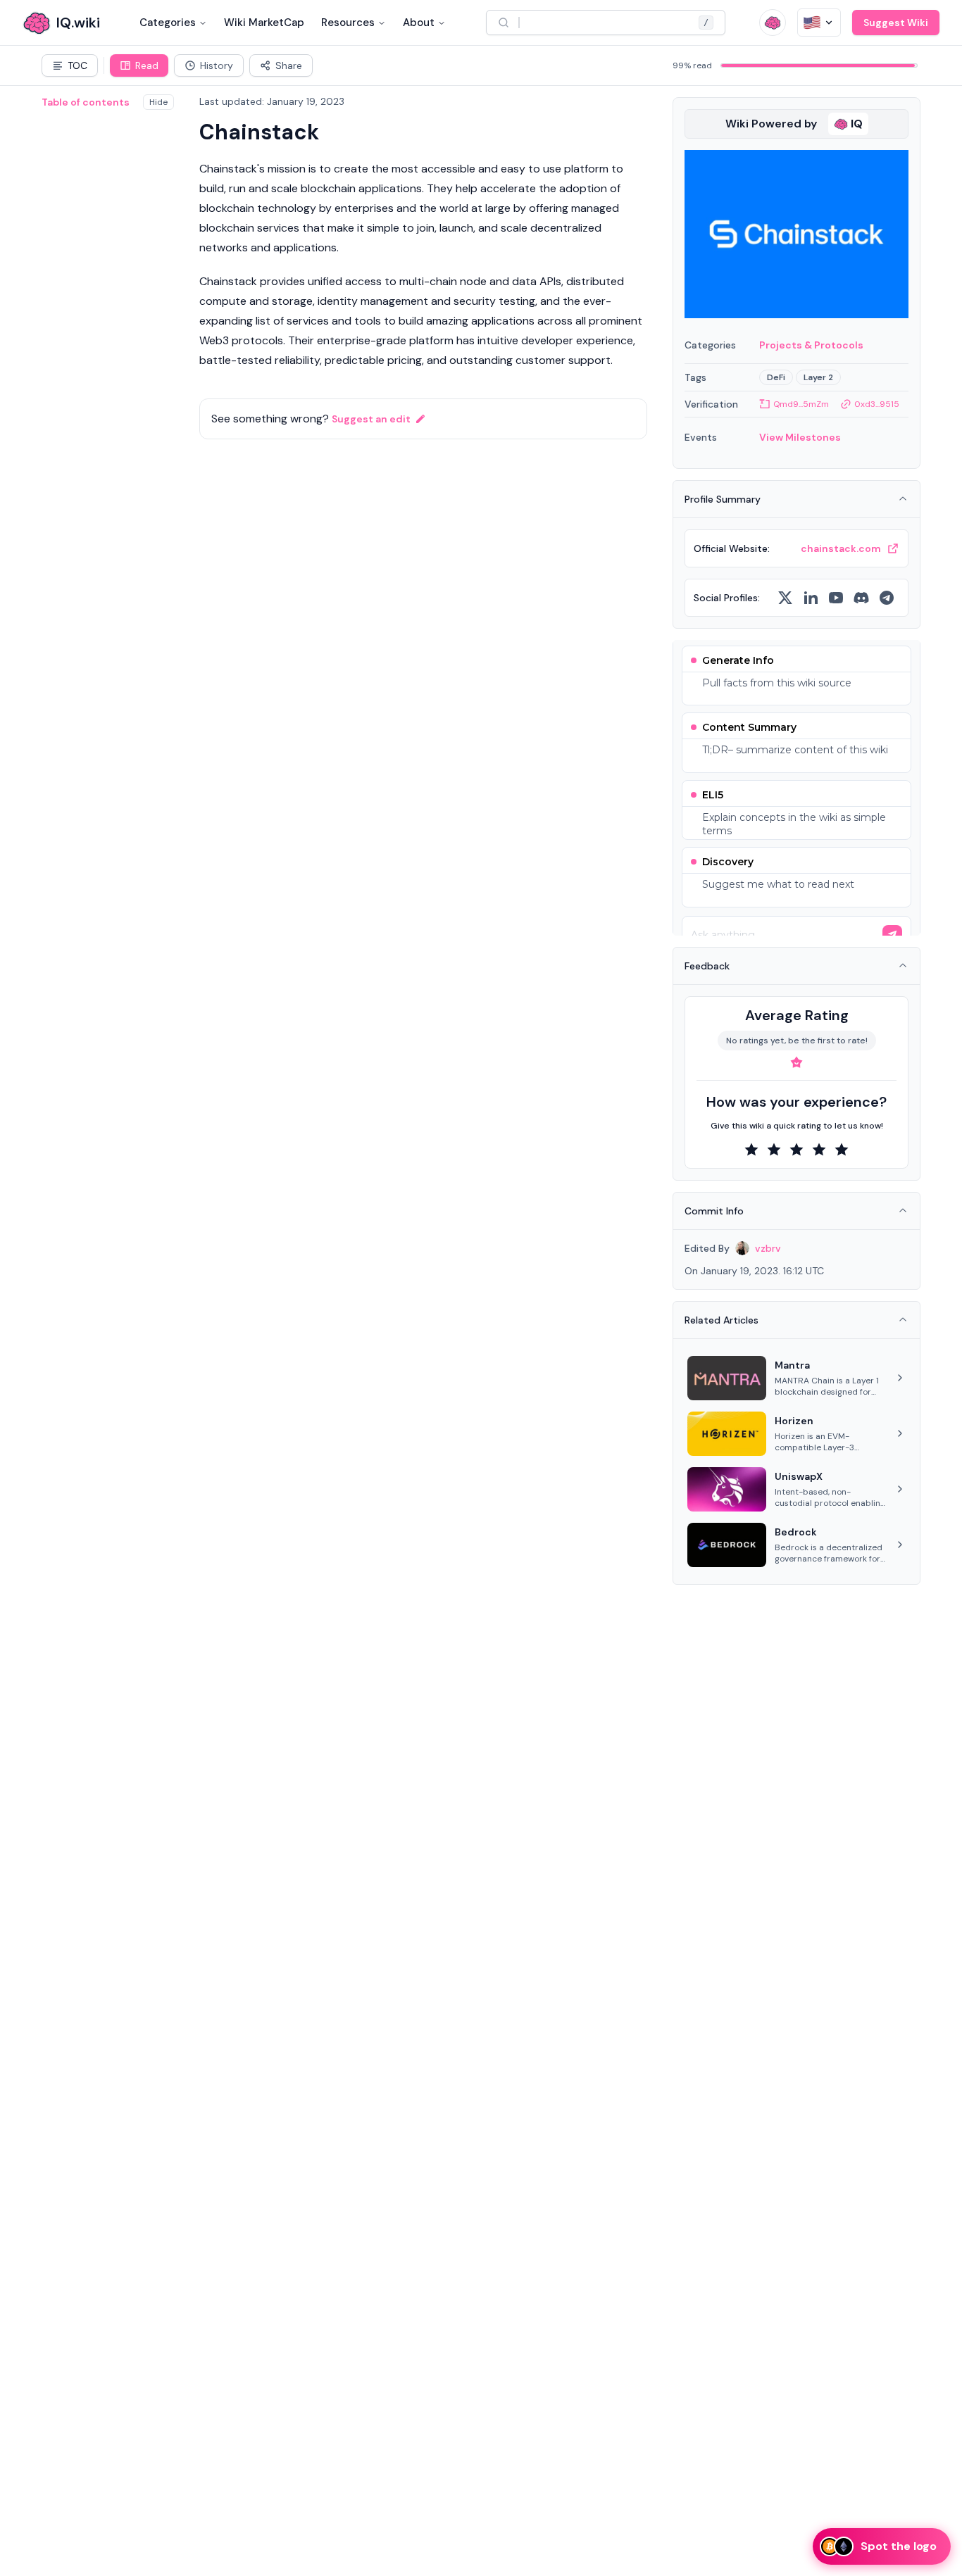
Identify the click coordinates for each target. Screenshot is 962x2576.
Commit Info (714, 1211)
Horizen (794, 1421)
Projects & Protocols (811, 345)
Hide (158, 102)
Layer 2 (818, 377)
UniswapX (799, 1476)
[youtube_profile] (836, 598)
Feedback (707, 966)
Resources (348, 23)
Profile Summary (723, 499)
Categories (168, 23)
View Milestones (800, 437)
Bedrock (796, 1532)
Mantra (792, 1365)
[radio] (751, 1150)
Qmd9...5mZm (801, 404)
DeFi (776, 377)
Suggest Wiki (896, 23)
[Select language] (819, 23)
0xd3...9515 (877, 404)
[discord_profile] (861, 598)
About (419, 23)
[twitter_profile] (785, 598)
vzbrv (768, 1248)
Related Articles (721, 1320)
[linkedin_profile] (811, 598)
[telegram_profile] (887, 598)
